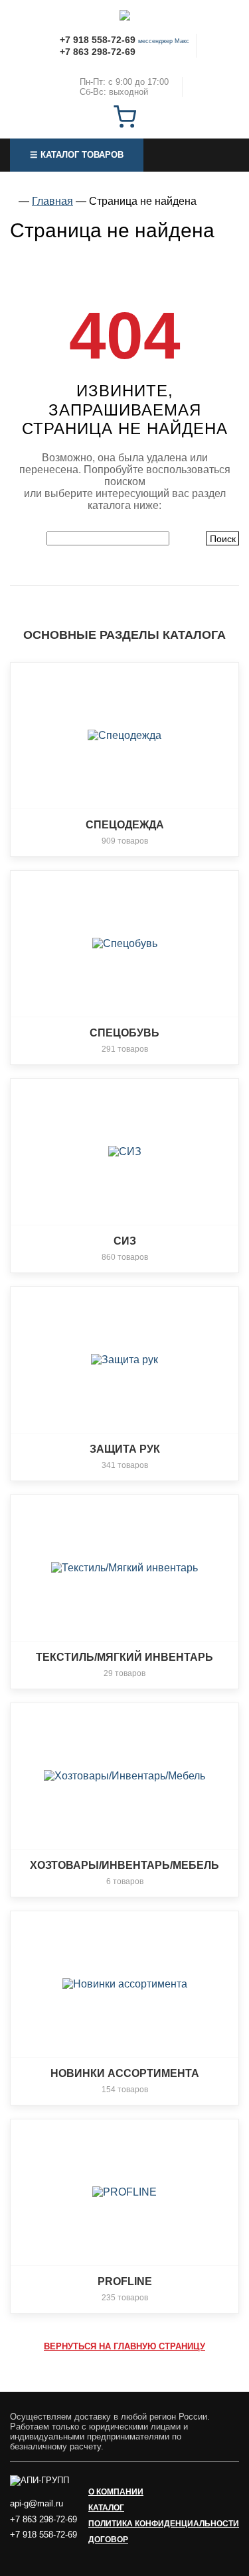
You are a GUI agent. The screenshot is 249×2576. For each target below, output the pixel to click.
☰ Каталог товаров (77, 155)
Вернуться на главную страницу (124, 2346)
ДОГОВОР (108, 2540)
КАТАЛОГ (106, 2508)
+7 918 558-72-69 (98, 40)
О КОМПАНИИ (116, 2492)
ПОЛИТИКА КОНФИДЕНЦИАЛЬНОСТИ (164, 2524)
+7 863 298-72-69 (98, 52)
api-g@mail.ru (37, 2503)
